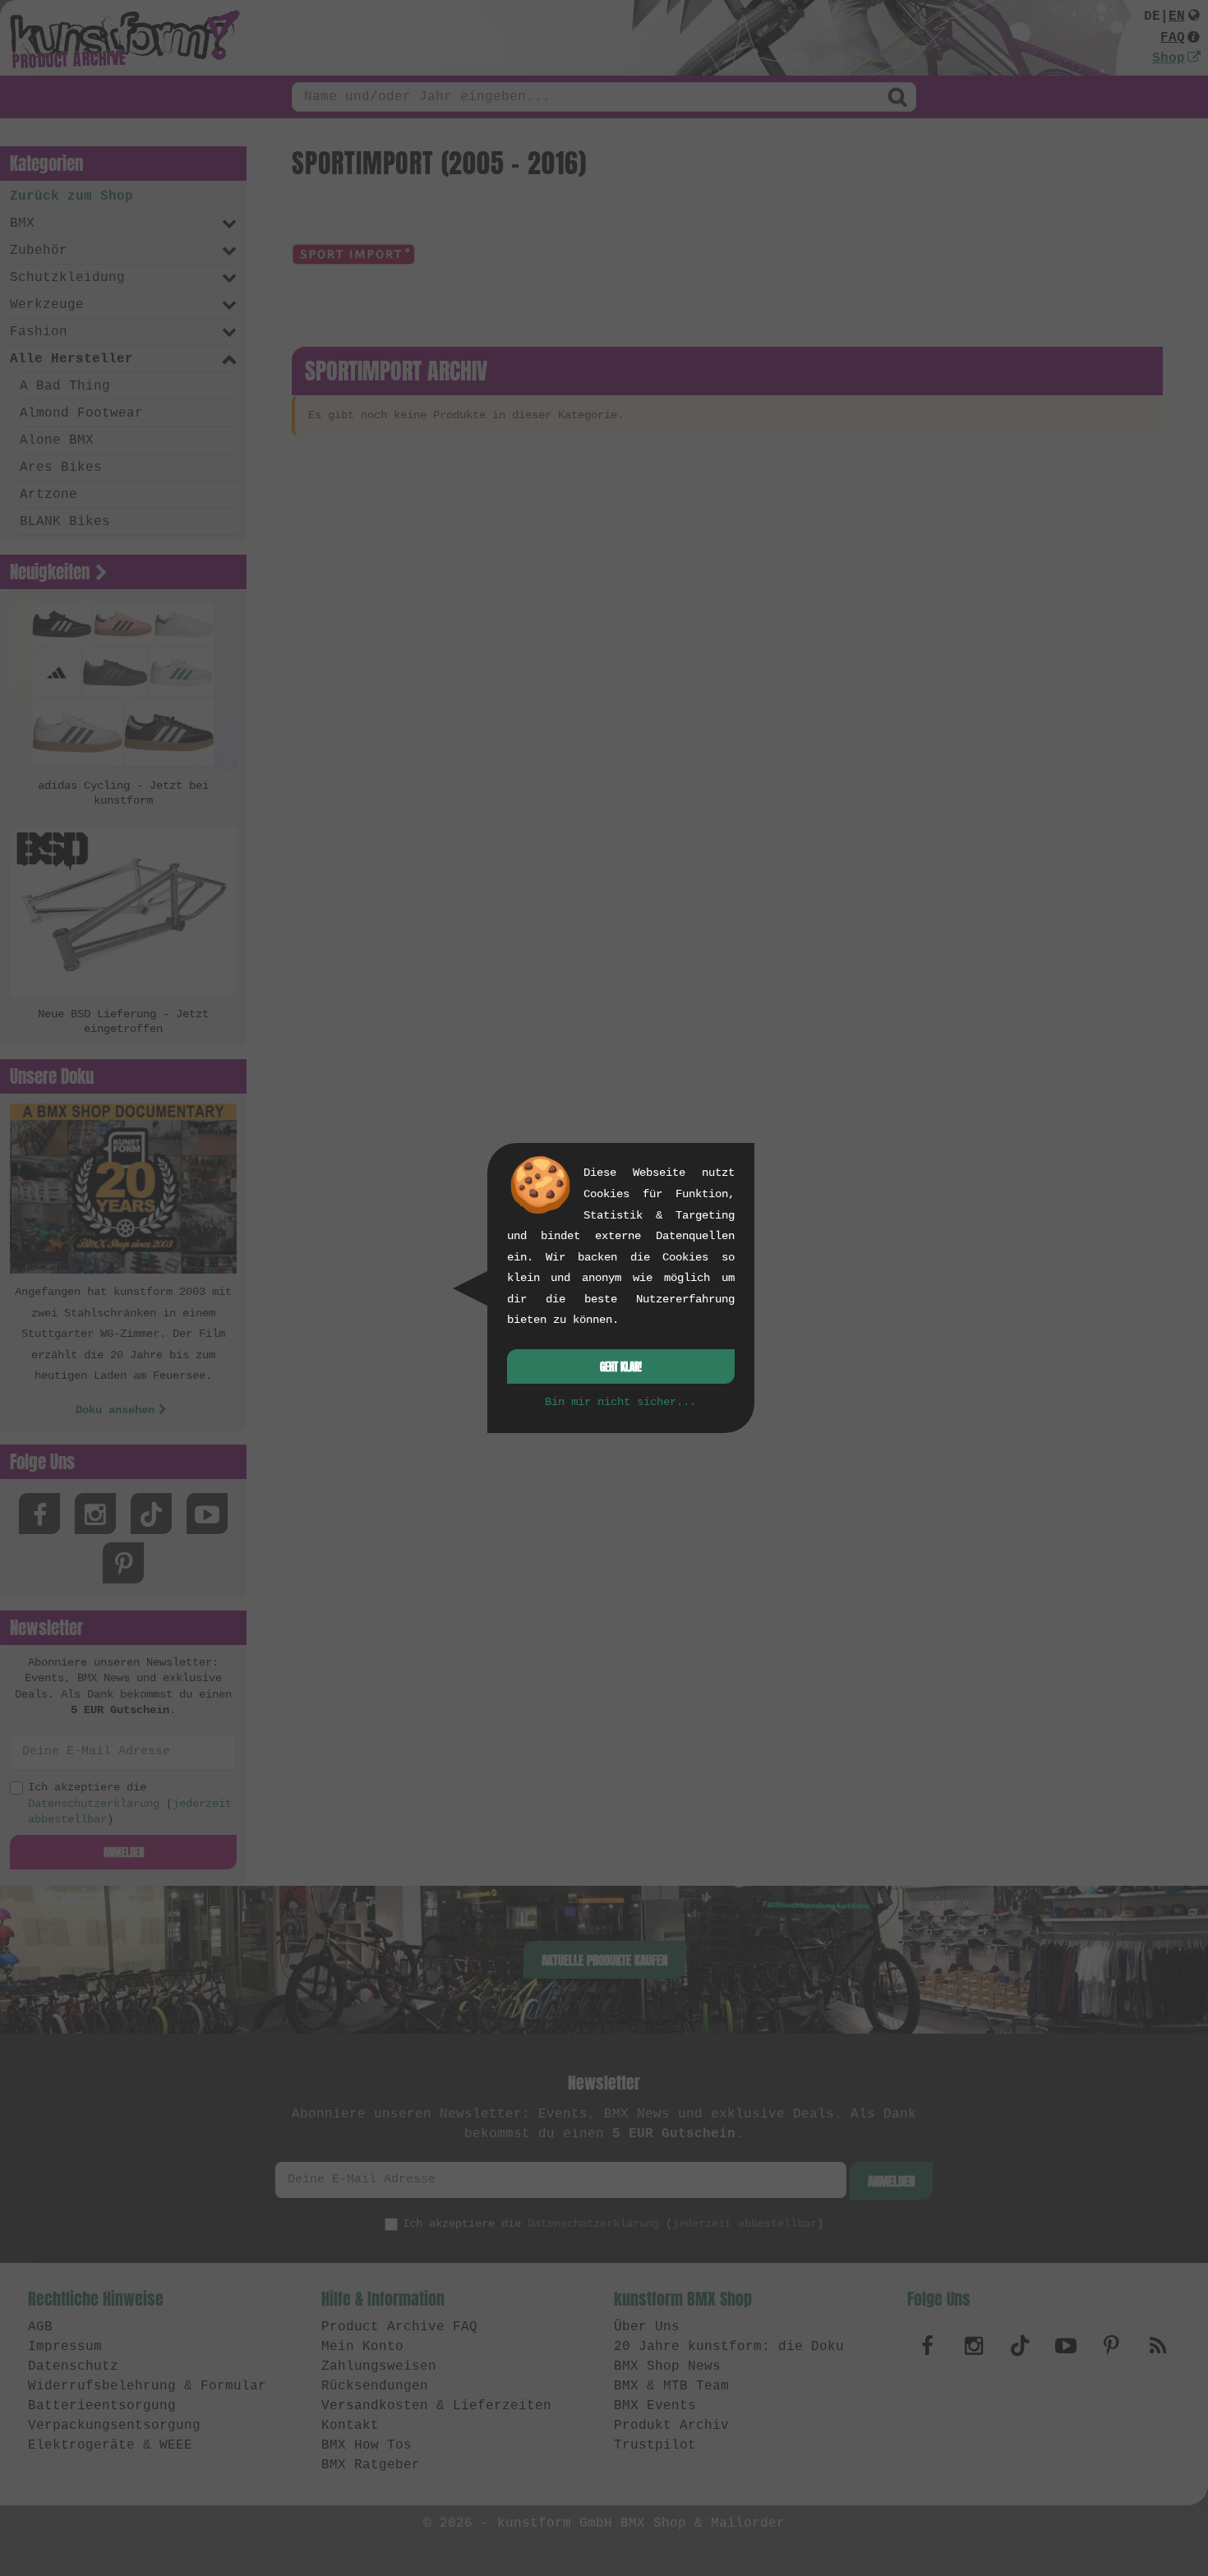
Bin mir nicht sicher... (620, 1402)
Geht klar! (621, 1367)
